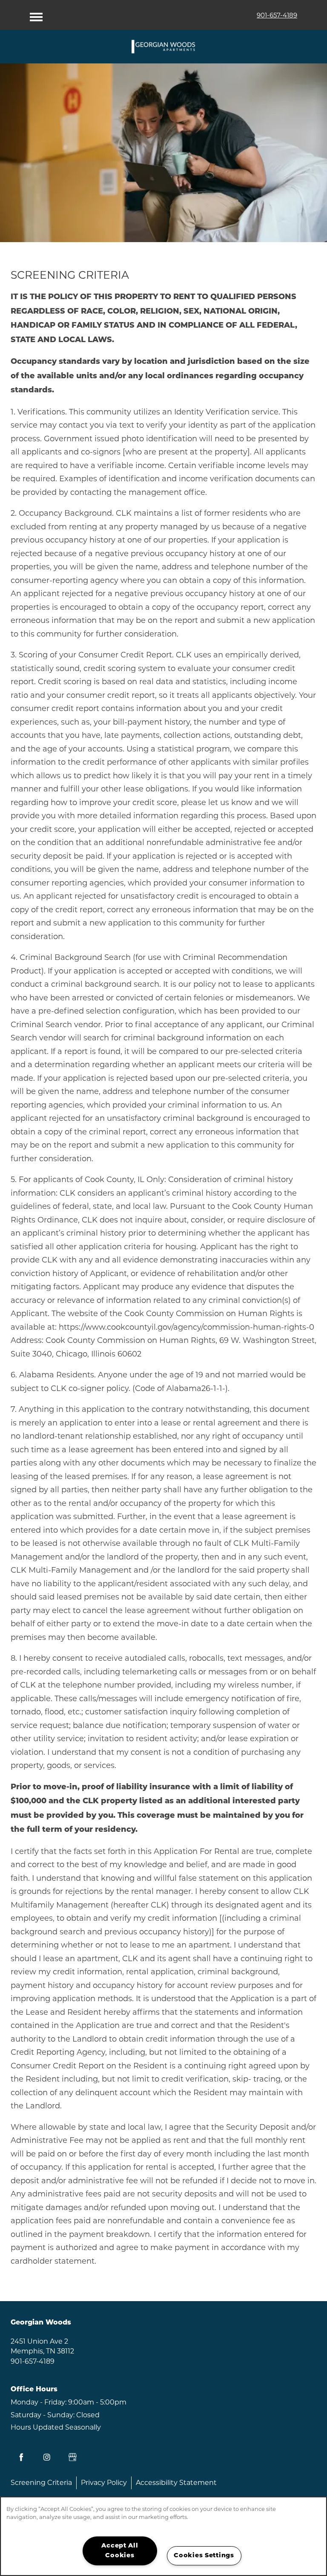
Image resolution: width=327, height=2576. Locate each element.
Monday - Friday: (39, 2402)
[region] (163, 2536)
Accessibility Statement (176, 2483)
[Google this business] (72, 2457)
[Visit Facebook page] (21, 2457)
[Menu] (36, 15)
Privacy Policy (104, 2483)
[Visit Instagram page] (47, 2457)
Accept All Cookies (120, 2551)
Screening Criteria (41, 2483)
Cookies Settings (204, 2556)
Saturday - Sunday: (43, 2415)
